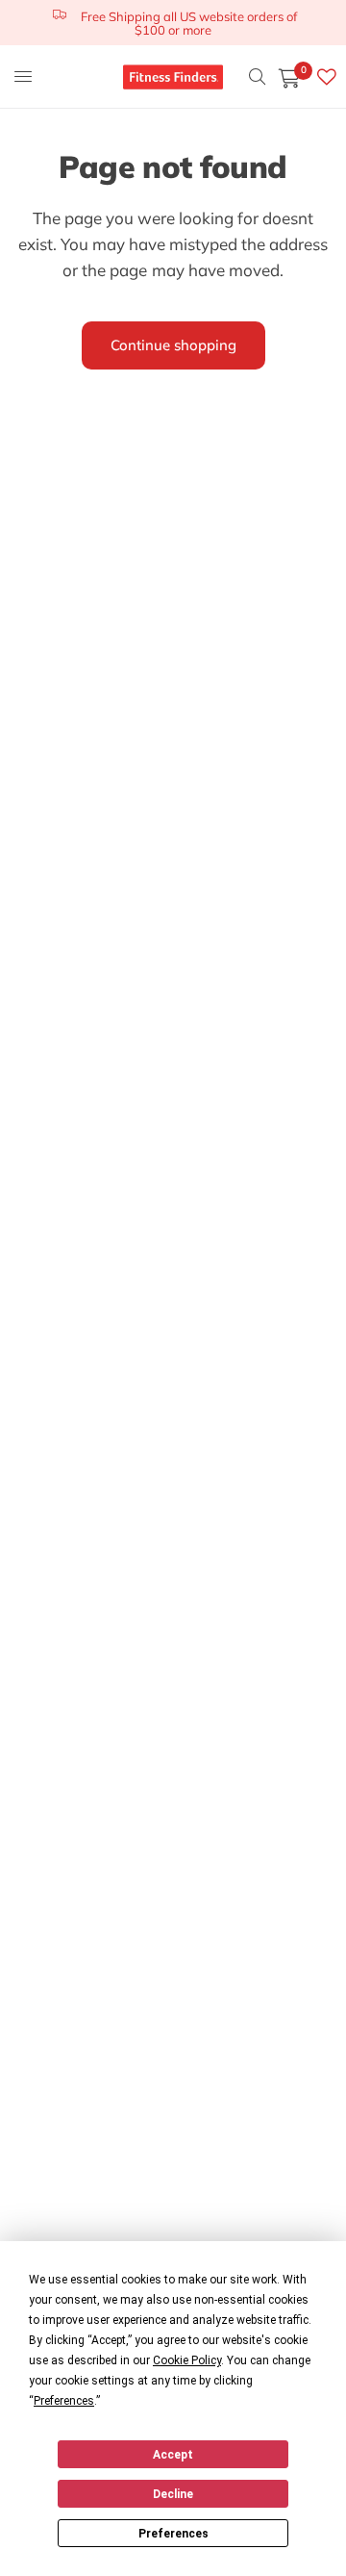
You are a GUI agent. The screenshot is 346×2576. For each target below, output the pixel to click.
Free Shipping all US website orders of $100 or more (189, 23)
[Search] (257, 77)
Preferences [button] (64, 2401)
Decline (173, 2494)
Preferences (173, 2534)
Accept (173, 2455)
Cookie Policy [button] (187, 2360)
